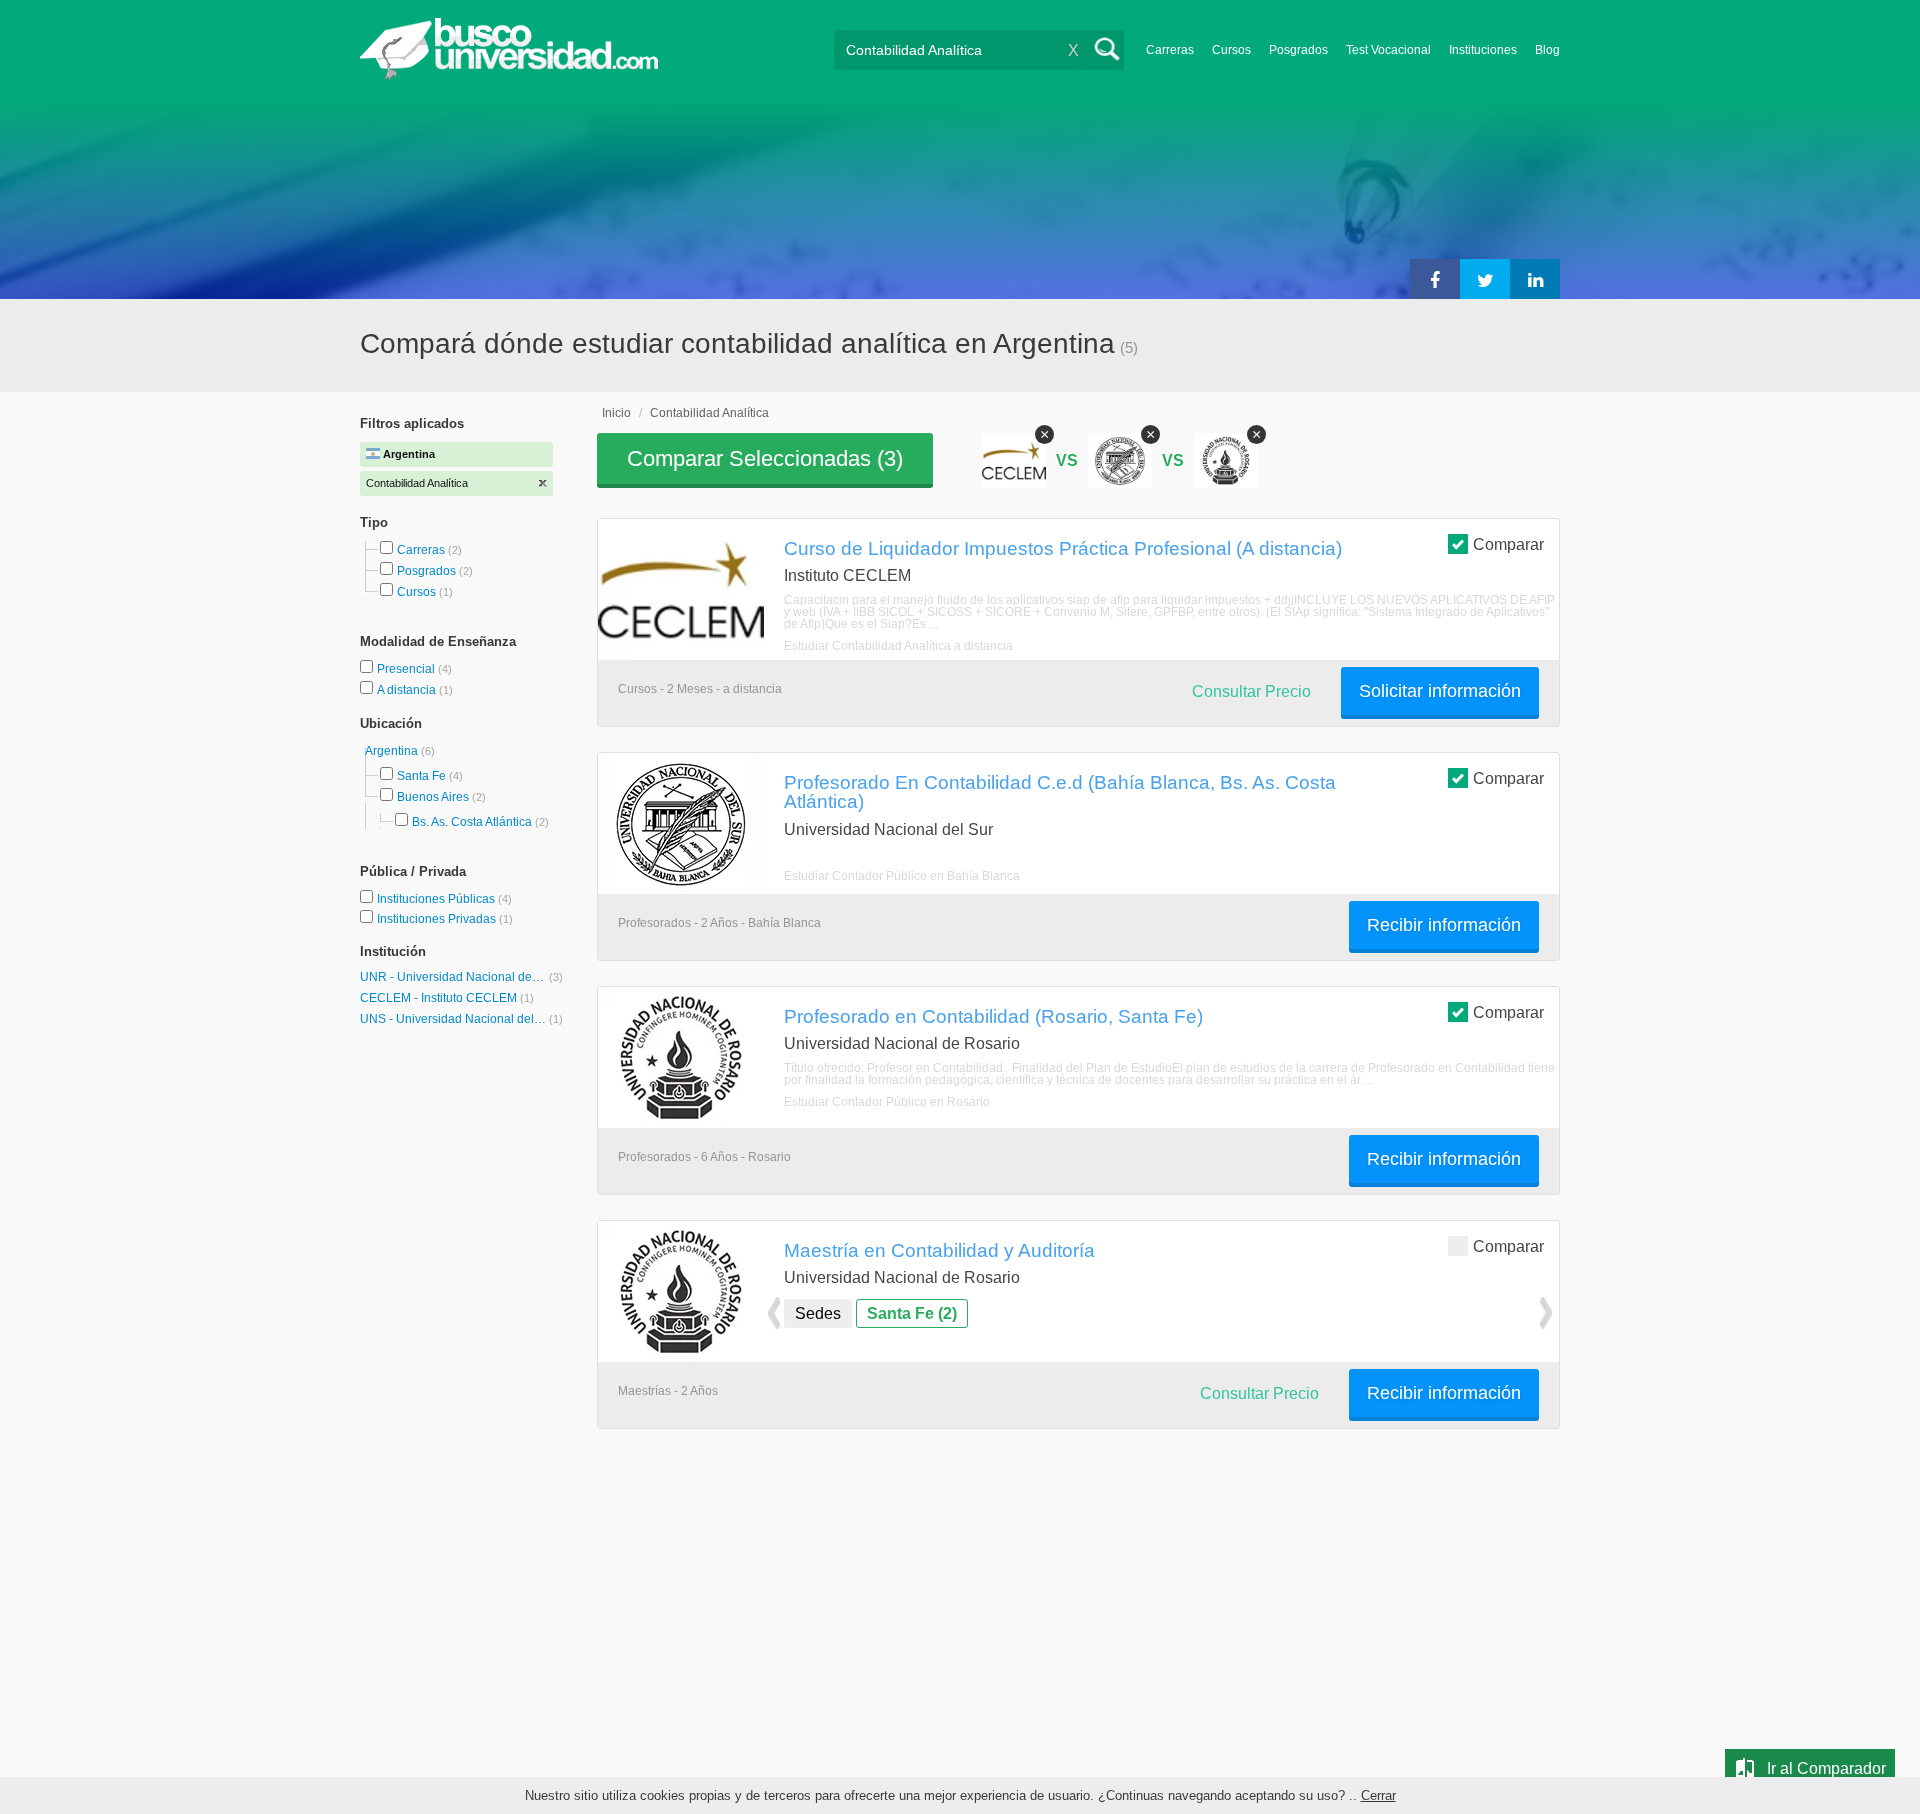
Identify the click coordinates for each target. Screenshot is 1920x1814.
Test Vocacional (1388, 50)
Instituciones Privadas (445, 919)
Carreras (1170, 50)
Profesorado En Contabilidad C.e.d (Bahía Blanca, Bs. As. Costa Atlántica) (1060, 791)
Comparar (1508, 544)
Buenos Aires (433, 797)
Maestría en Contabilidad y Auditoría (939, 1250)
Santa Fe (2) (912, 1313)
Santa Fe (421, 776)
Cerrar (1378, 1795)
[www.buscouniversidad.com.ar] (509, 75)
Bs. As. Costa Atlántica (472, 822)
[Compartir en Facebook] (1435, 279)
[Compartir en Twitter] (1485, 279)
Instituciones (1483, 50)
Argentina (393, 751)
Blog (1547, 50)
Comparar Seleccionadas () (765, 458)
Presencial (407, 669)
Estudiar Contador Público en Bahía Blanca (902, 876)
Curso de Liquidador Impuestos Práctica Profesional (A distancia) (1063, 548)
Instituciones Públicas (444, 899)
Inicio (616, 413)
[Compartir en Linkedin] (1535, 279)
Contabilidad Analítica (709, 413)
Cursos (1231, 50)
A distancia (408, 690)
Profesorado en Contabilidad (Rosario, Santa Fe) (993, 1016)
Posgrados (1298, 50)
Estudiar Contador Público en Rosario (887, 1102)
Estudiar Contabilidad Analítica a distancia (898, 646)
